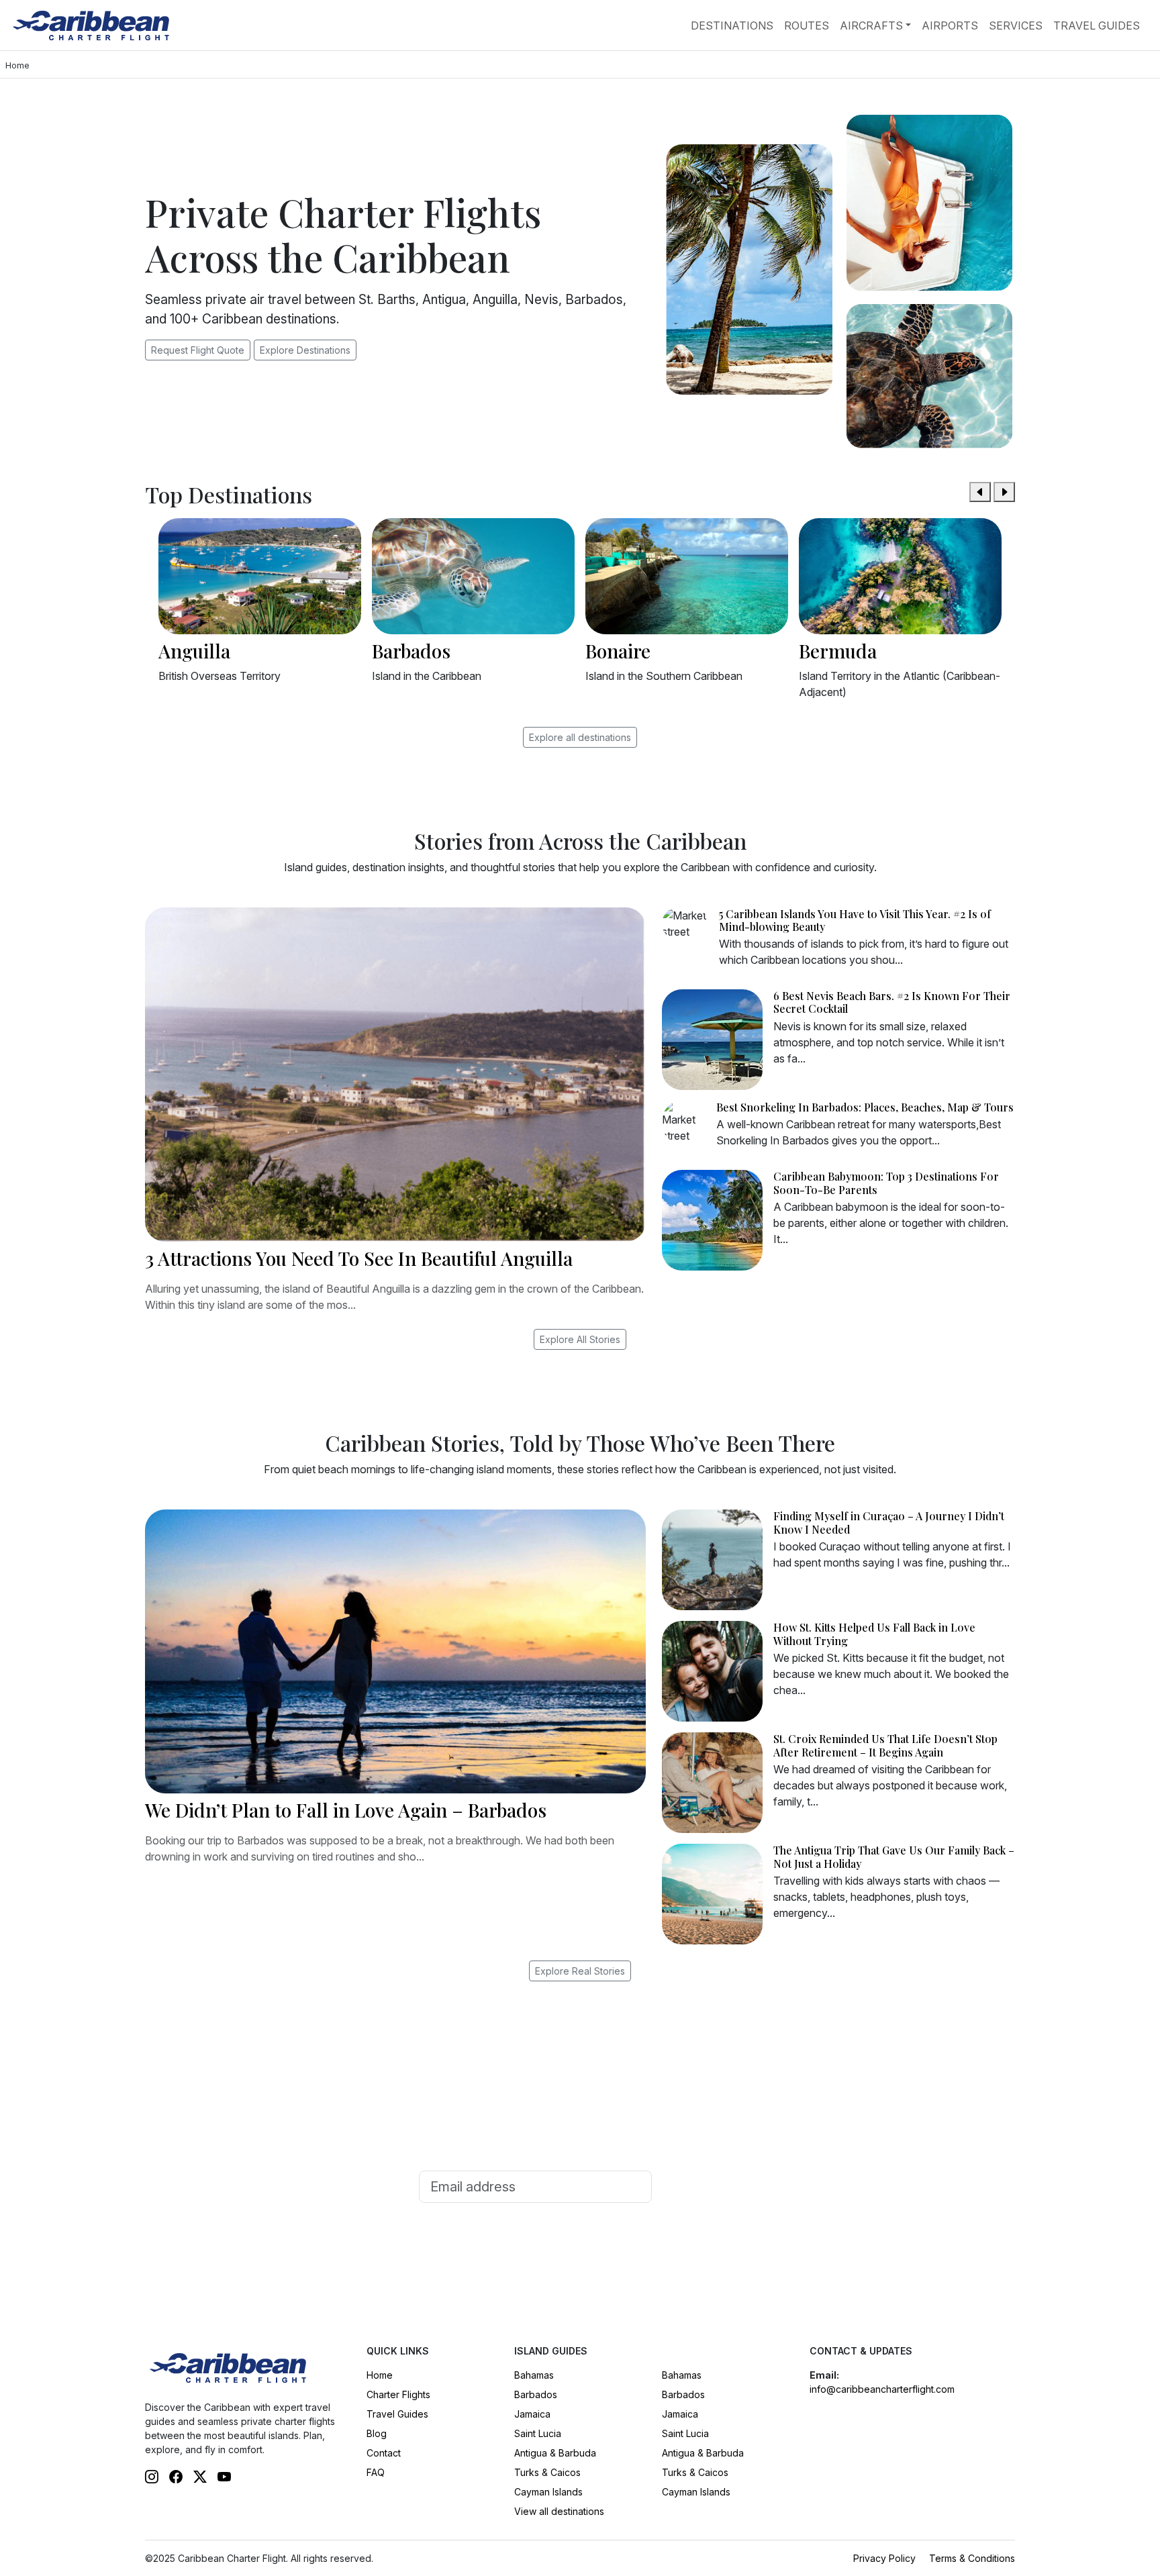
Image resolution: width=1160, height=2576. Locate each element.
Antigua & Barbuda (555, 2453)
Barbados (536, 2394)
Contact (384, 2453)
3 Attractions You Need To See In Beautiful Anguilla (359, 1258)
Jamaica (532, 2414)
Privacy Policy (884, 2558)
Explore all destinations (580, 737)
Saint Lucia (538, 2433)
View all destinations (559, 2511)
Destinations (732, 26)
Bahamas (534, 2375)
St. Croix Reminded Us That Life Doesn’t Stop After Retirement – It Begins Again (885, 1745)
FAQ (376, 2472)
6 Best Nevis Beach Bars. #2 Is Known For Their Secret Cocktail (892, 1002)
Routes (807, 26)
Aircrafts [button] (871, 26)
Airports (950, 26)
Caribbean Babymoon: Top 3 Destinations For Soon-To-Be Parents (886, 1183)
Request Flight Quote (198, 350)
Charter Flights (398, 2394)
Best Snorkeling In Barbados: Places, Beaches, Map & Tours (865, 1107)
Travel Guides (1097, 26)
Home (380, 2375)
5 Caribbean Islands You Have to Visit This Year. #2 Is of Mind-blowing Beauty (855, 920)
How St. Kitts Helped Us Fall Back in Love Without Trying (874, 1634)
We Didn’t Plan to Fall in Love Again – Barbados (346, 1810)
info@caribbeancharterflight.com (882, 2389)
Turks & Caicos (547, 2472)
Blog (377, 2433)
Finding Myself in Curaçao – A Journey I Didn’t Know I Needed (889, 1522)
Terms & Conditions (972, 2558)
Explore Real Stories (580, 1971)
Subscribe (699, 2187)
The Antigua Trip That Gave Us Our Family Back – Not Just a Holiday (894, 1856)
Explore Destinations (305, 350)
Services (1016, 26)
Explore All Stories (580, 1339)
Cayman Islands (548, 2492)
